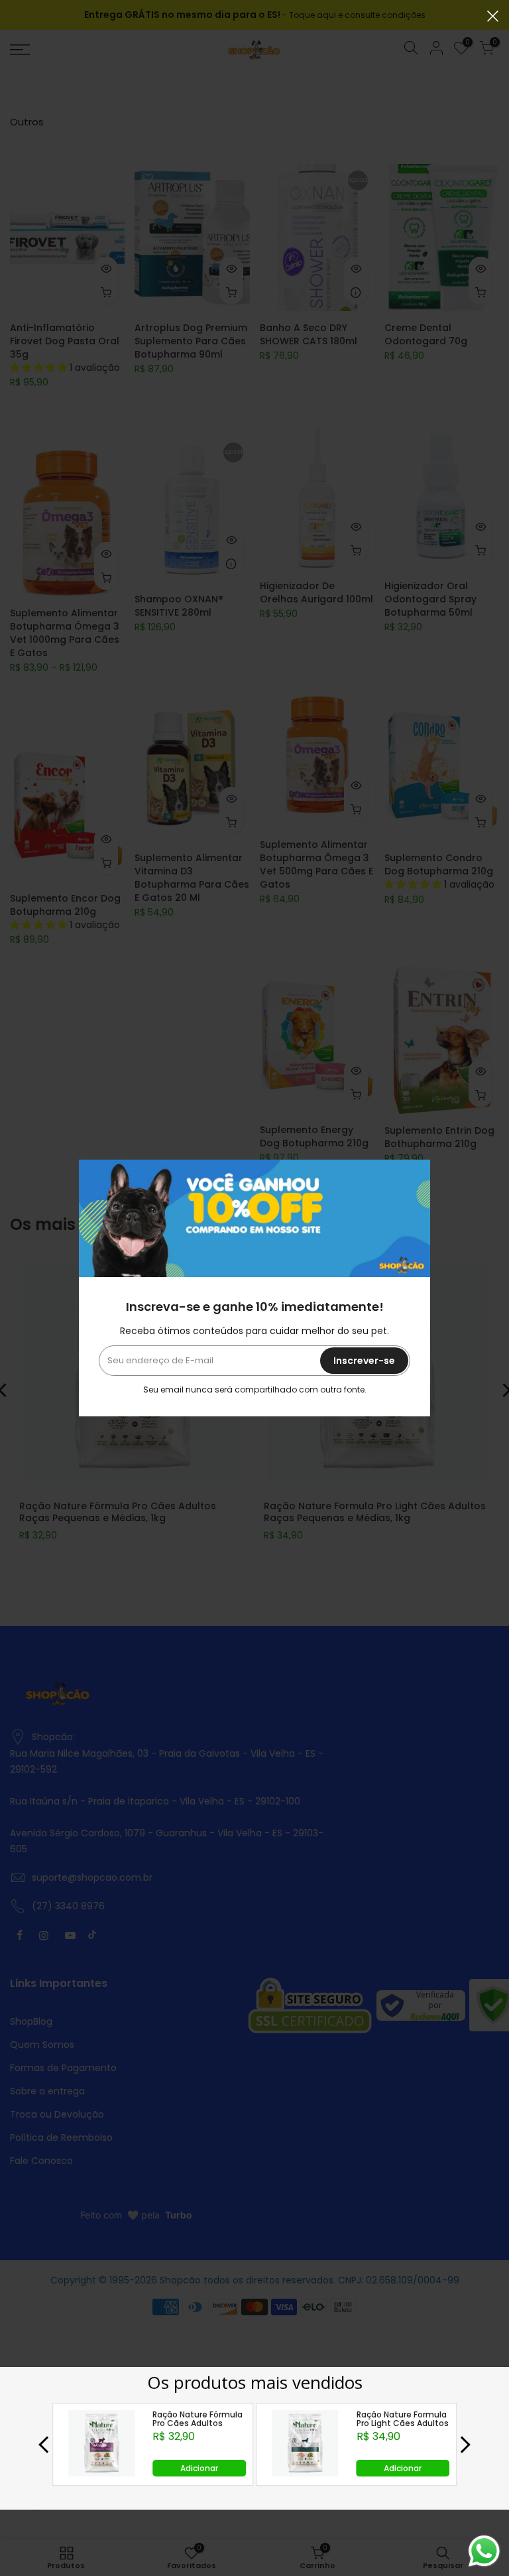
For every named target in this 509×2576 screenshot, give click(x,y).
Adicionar (199, 2468)
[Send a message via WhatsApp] (484, 2551)
